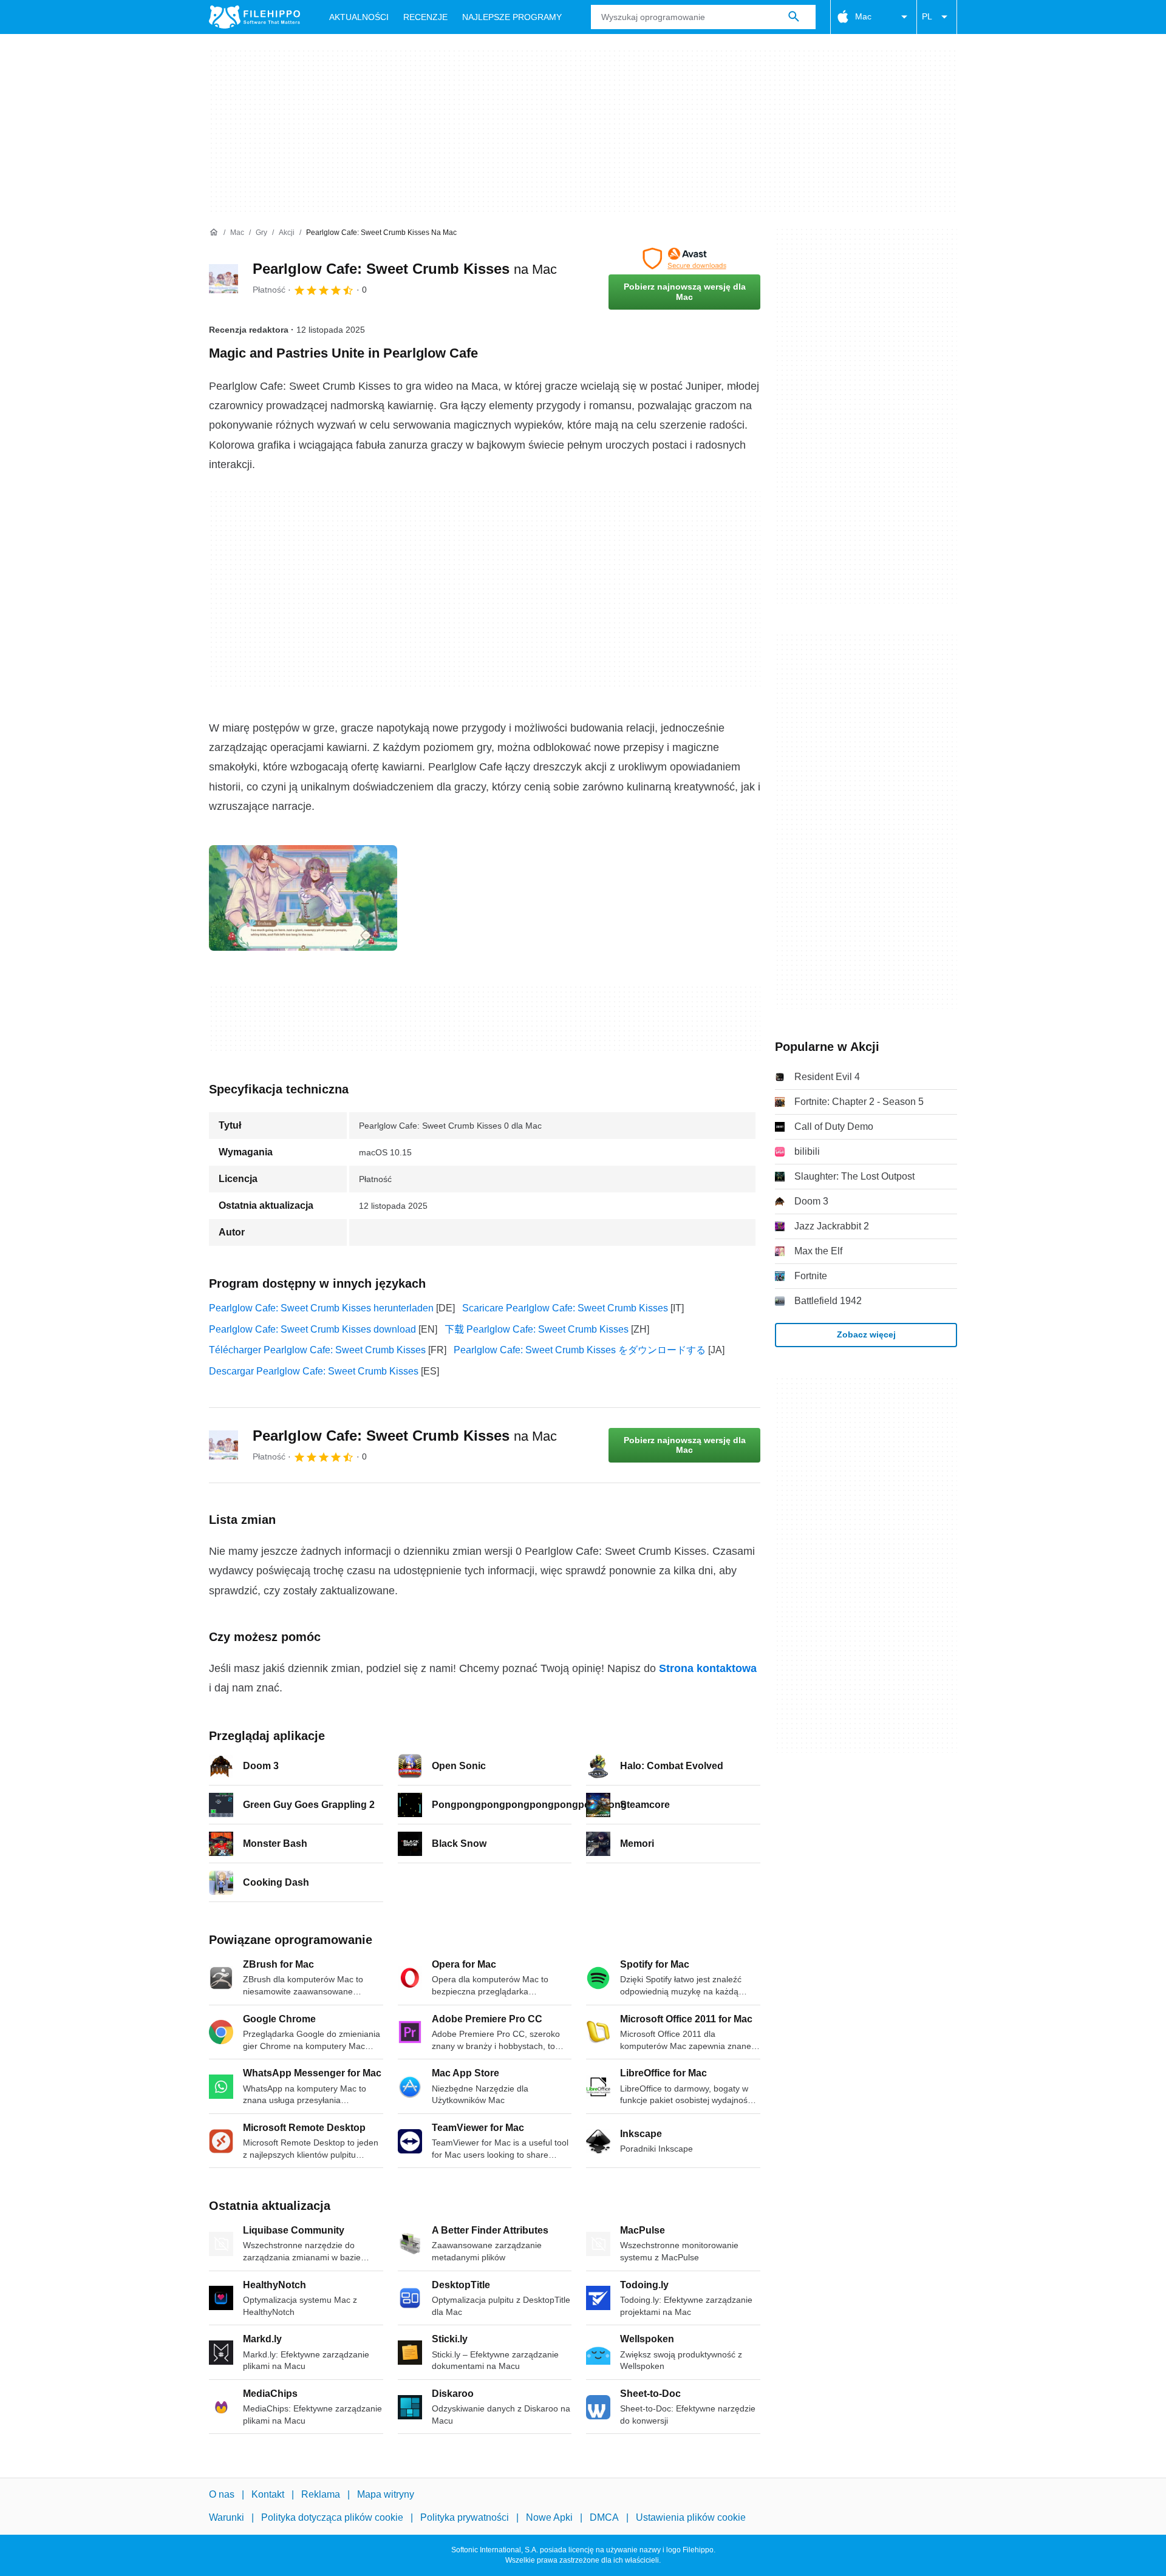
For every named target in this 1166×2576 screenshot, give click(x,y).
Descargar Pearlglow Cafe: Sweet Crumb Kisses (314, 1371)
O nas (222, 2494)
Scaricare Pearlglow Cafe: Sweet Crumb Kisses (565, 1308)
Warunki (227, 2518)
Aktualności (359, 17)
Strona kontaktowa (708, 1668)
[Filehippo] (254, 17)
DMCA (604, 2518)
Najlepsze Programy (512, 17)
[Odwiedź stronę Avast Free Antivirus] (684, 259)
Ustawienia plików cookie (691, 2518)
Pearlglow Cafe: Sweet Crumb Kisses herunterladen (321, 1308)
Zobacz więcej (866, 1334)
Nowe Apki (549, 2518)
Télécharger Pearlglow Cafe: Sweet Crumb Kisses (317, 1350)
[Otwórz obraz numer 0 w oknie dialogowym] (303, 898)
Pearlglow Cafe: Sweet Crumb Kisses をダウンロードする (580, 1350)
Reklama (321, 2494)
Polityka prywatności (465, 2518)
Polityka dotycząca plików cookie (332, 2518)
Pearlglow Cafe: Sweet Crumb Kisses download (312, 1329)
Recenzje (425, 17)
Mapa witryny (386, 2494)
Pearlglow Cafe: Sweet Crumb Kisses (405, 269)
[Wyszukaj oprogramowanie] (794, 17)
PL (927, 16)
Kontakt (268, 2494)
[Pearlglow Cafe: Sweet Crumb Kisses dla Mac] (223, 279)
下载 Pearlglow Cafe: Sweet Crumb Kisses (537, 1329)
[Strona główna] (214, 233)
